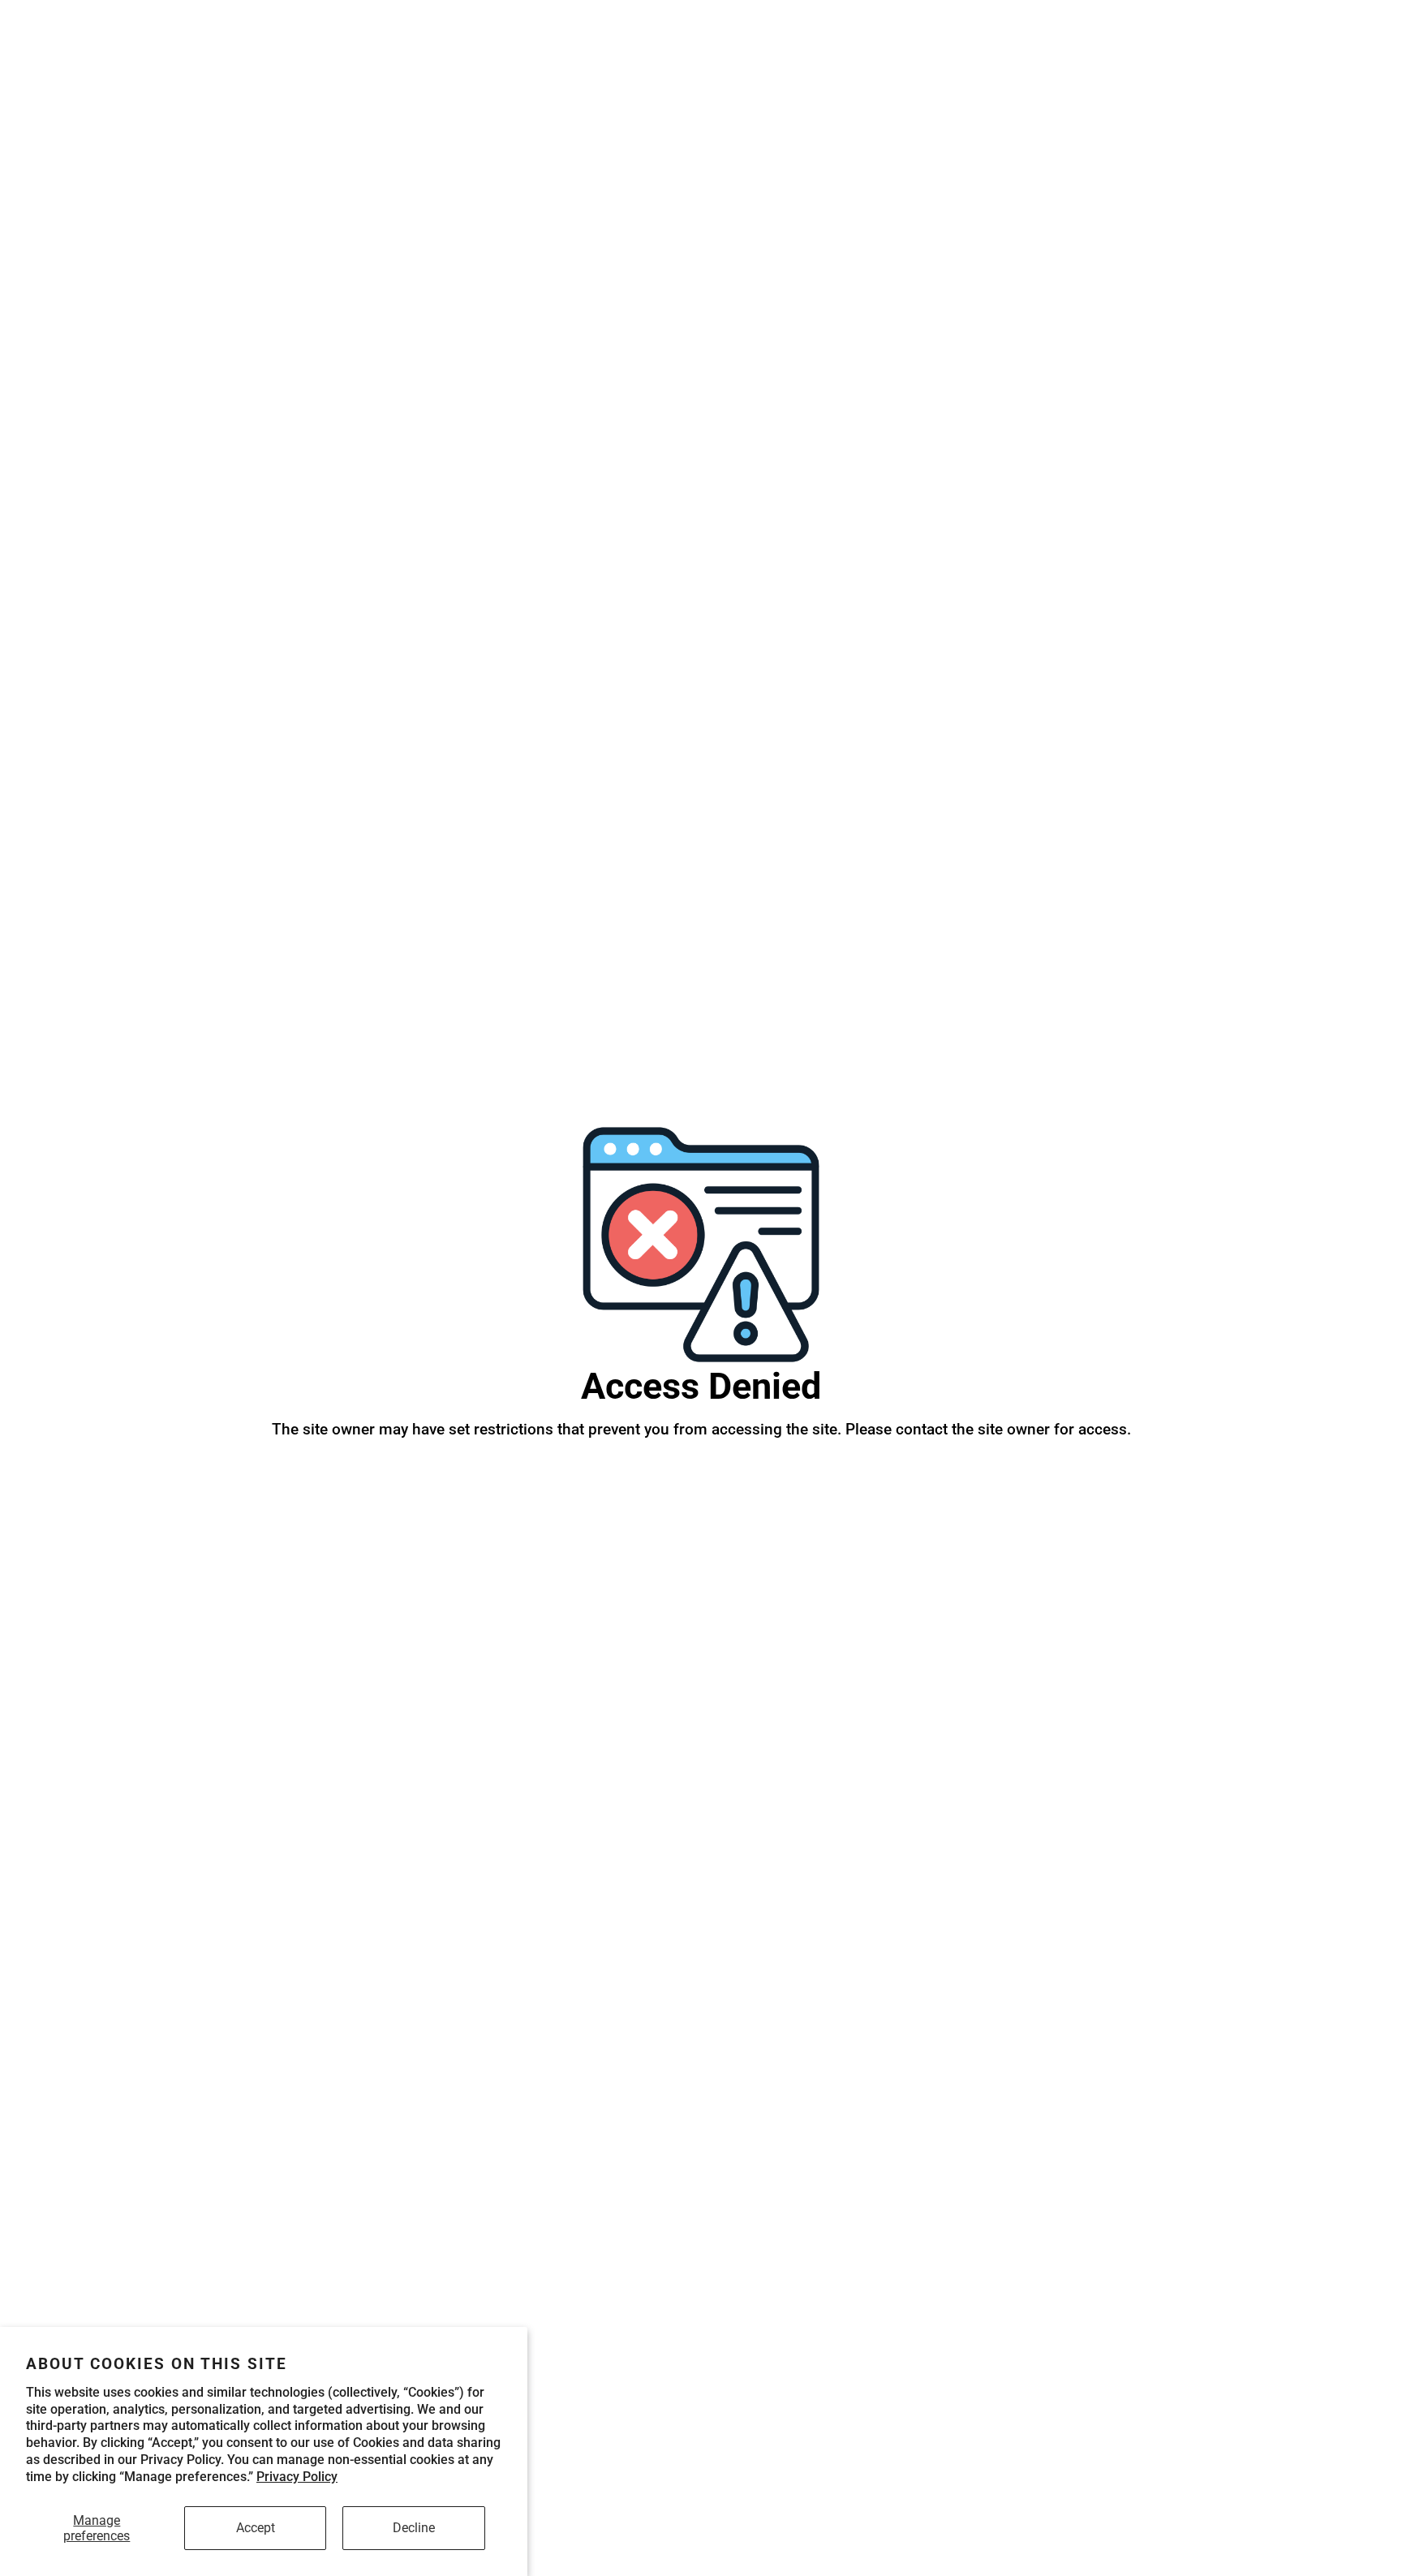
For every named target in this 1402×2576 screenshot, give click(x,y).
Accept (256, 2528)
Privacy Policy (297, 2477)
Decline (414, 2528)
